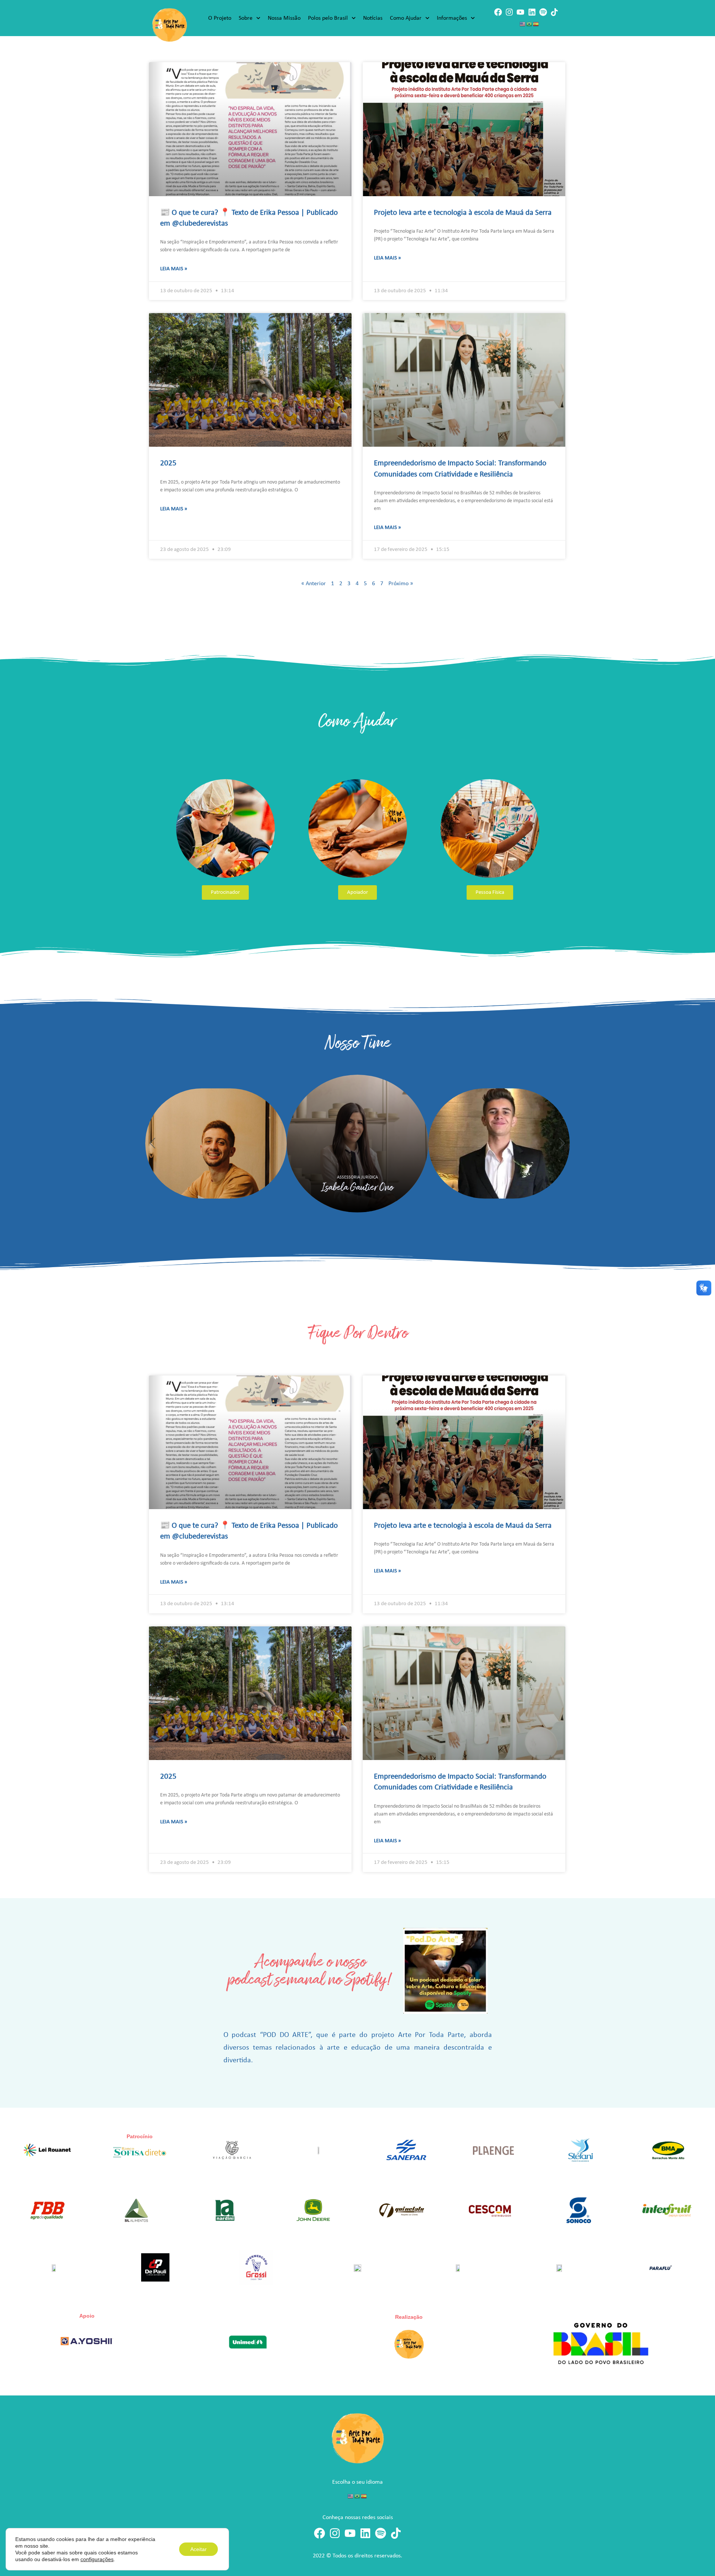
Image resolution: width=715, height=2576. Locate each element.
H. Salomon (518, 1187)
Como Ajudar (406, 18)
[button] (153, 1143)
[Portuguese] (530, 24)
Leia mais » (174, 269)
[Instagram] (509, 12)
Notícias (373, 18)
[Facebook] (498, 12)
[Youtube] (520, 12)
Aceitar (198, 2549)
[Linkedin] (532, 12)
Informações (452, 18)
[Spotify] (543, 12)
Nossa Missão (284, 18)
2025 (168, 463)
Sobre (246, 18)
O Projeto (220, 18)
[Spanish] (536, 24)
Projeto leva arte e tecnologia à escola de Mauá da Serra (463, 213)
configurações (97, 2559)
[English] (523, 24)
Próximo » (401, 584)
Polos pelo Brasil (328, 18)
